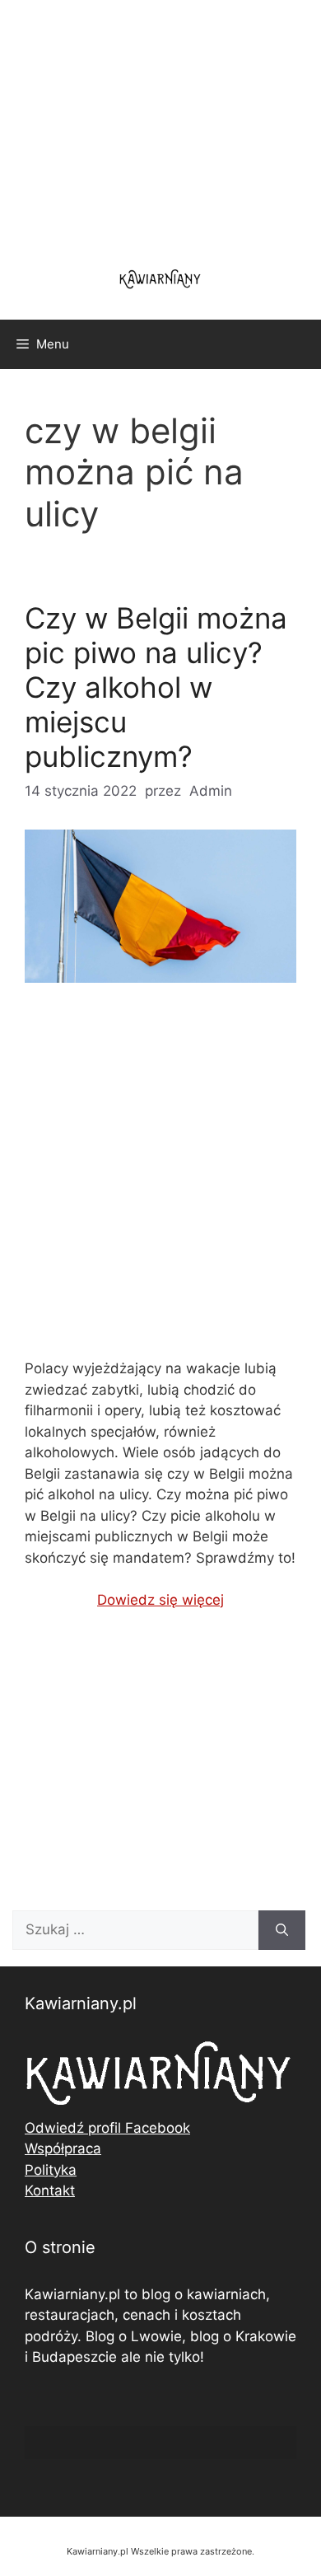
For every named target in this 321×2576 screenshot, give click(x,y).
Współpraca (63, 2148)
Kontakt (50, 2190)
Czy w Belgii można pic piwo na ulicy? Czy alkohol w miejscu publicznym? (156, 687)
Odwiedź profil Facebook (107, 2128)
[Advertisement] (160, 1184)
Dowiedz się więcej (160, 1600)
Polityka (51, 2170)
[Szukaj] (282, 1930)
